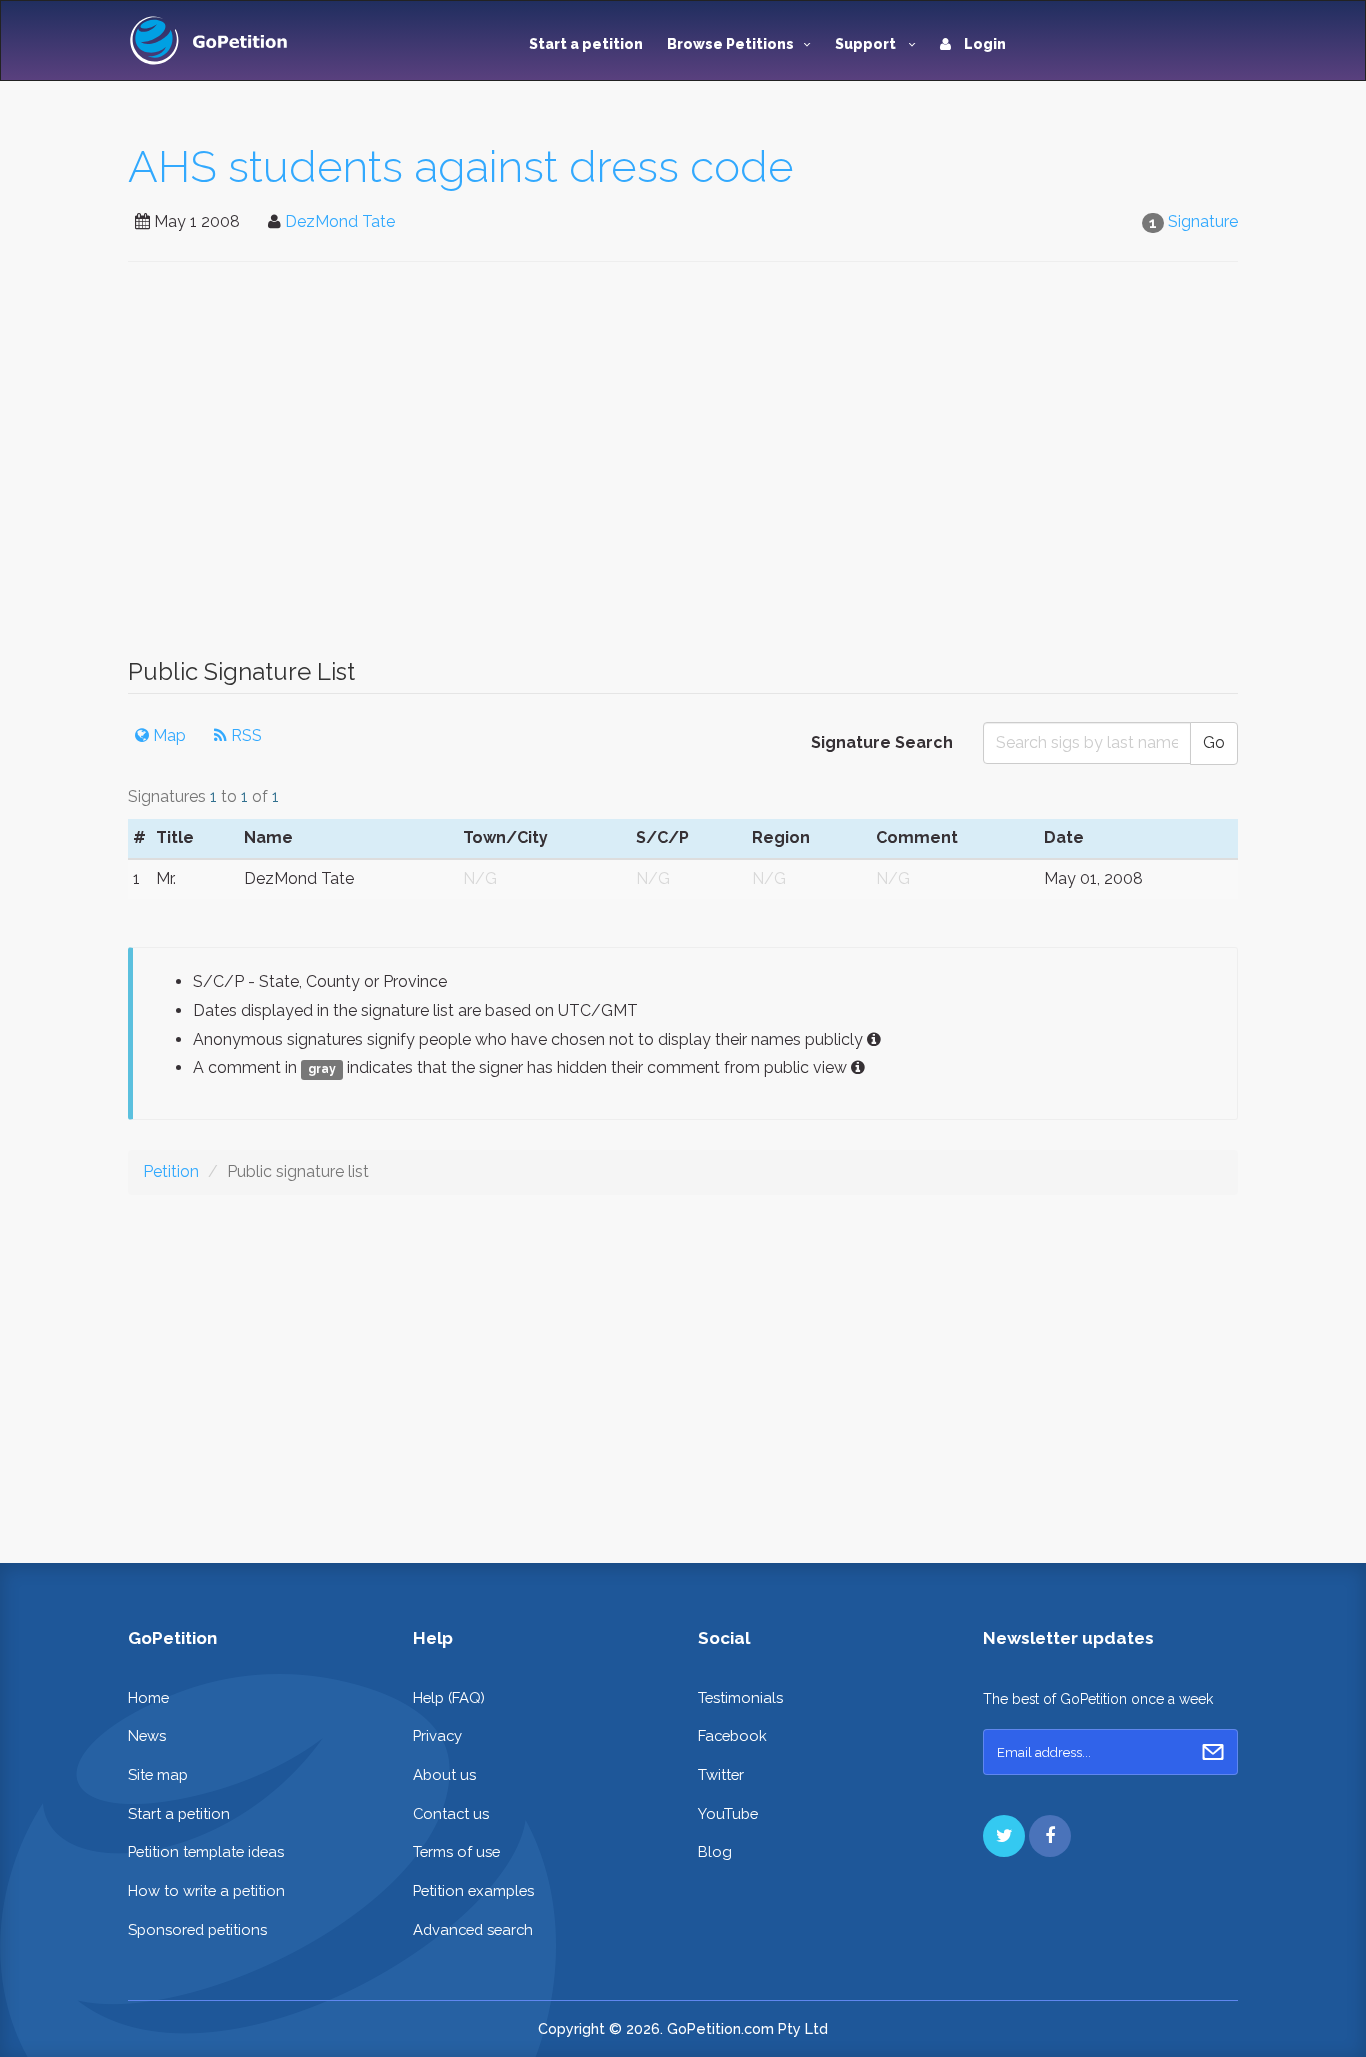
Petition (171, 1171)
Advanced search (473, 1929)
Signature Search (882, 742)
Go (1214, 742)
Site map (158, 1774)
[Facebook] (1050, 1836)
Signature (1203, 221)
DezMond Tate (340, 221)
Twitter (721, 1774)
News (147, 1735)
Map (167, 735)
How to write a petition (206, 1890)
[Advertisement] (683, 470)
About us (444, 1774)
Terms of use (456, 1851)
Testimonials (740, 1697)
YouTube (728, 1813)
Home (148, 1697)
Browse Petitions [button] (730, 44)
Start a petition (586, 44)
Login (983, 44)
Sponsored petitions (197, 1929)
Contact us (451, 1813)
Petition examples (473, 1890)
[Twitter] (1004, 1836)
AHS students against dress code (461, 166)
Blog (715, 1851)
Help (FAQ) (449, 1697)
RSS (244, 735)
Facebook (732, 1735)
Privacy (437, 1735)
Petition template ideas (206, 1851)
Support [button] (867, 44)
